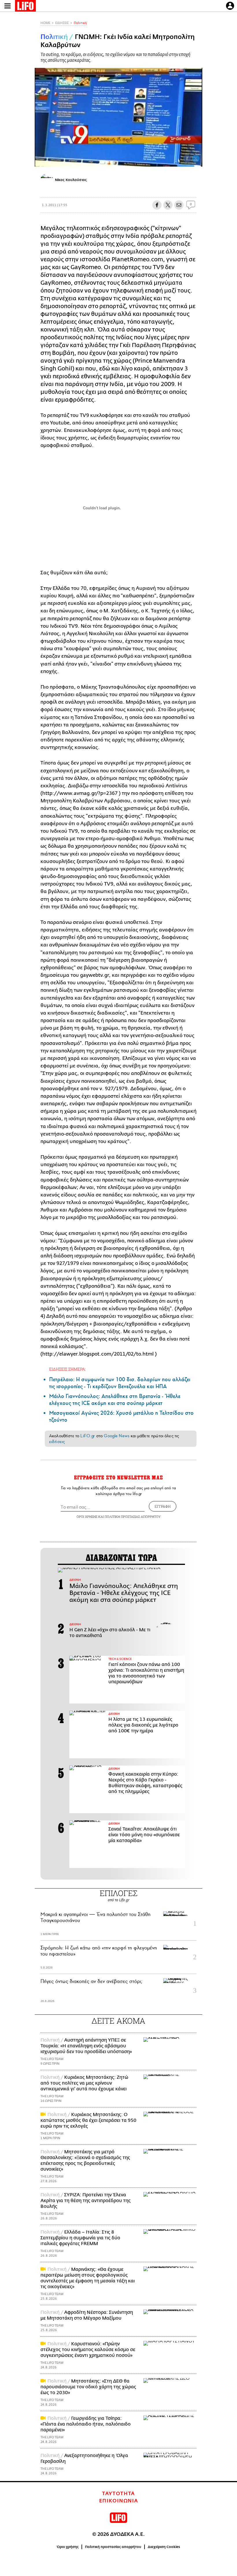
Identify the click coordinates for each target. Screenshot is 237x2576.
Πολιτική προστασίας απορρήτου (113, 2547)
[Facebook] (187, 159)
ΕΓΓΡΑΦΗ (163, 1506)
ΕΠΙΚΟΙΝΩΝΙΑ (119, 2501)
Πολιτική (80, 23)
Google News (117, 1436)
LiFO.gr (88, 1436)
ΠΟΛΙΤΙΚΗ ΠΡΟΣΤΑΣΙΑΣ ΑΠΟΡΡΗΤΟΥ (133, 1517)
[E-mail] (179, 205)
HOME (45, 23)
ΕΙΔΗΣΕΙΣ (62, 23)
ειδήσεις (57, 1442)
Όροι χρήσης (68, 2547)
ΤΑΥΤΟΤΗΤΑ (118, 2494)
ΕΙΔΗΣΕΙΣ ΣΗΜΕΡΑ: (67, 1369)
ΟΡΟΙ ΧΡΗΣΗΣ (87, 1517)
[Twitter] (196, 159)
